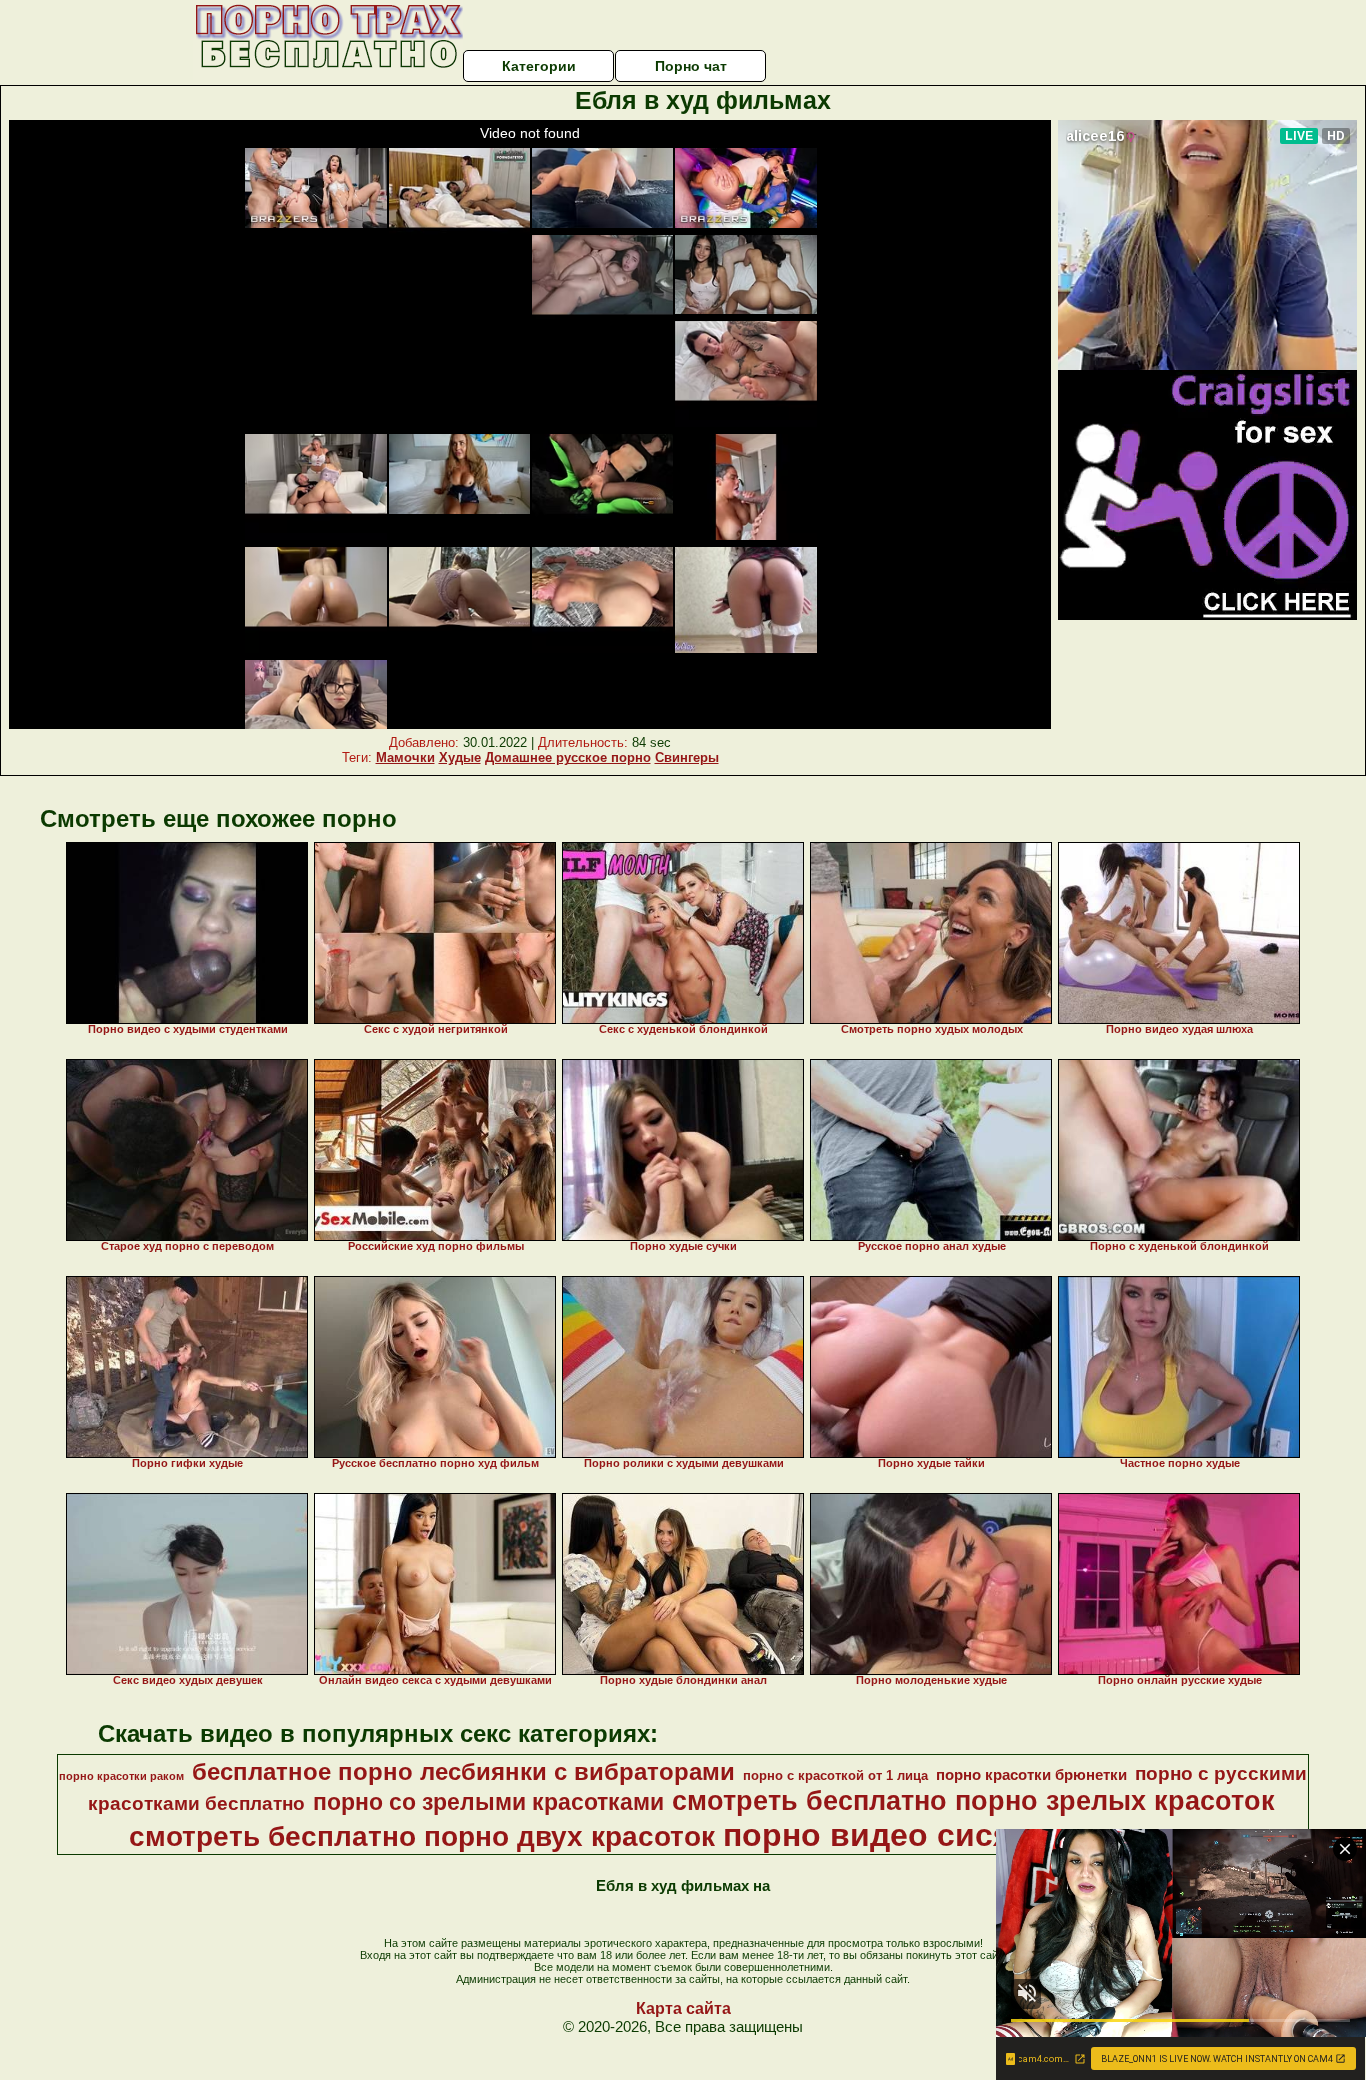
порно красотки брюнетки (1031, 1775)
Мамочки (405, 757)
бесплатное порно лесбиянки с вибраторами (463, 1771)
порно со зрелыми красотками (488, 1802)
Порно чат (691, 66)
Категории (539, 66)
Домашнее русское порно (568, 757)
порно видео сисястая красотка (978, 1835)
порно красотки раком (121, 1776)
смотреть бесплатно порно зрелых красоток (973, 1801)
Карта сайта (683, 2008)
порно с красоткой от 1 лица (835, 1775)
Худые (460, 757)
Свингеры (687, 757)
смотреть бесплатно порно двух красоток (422, 1836)
